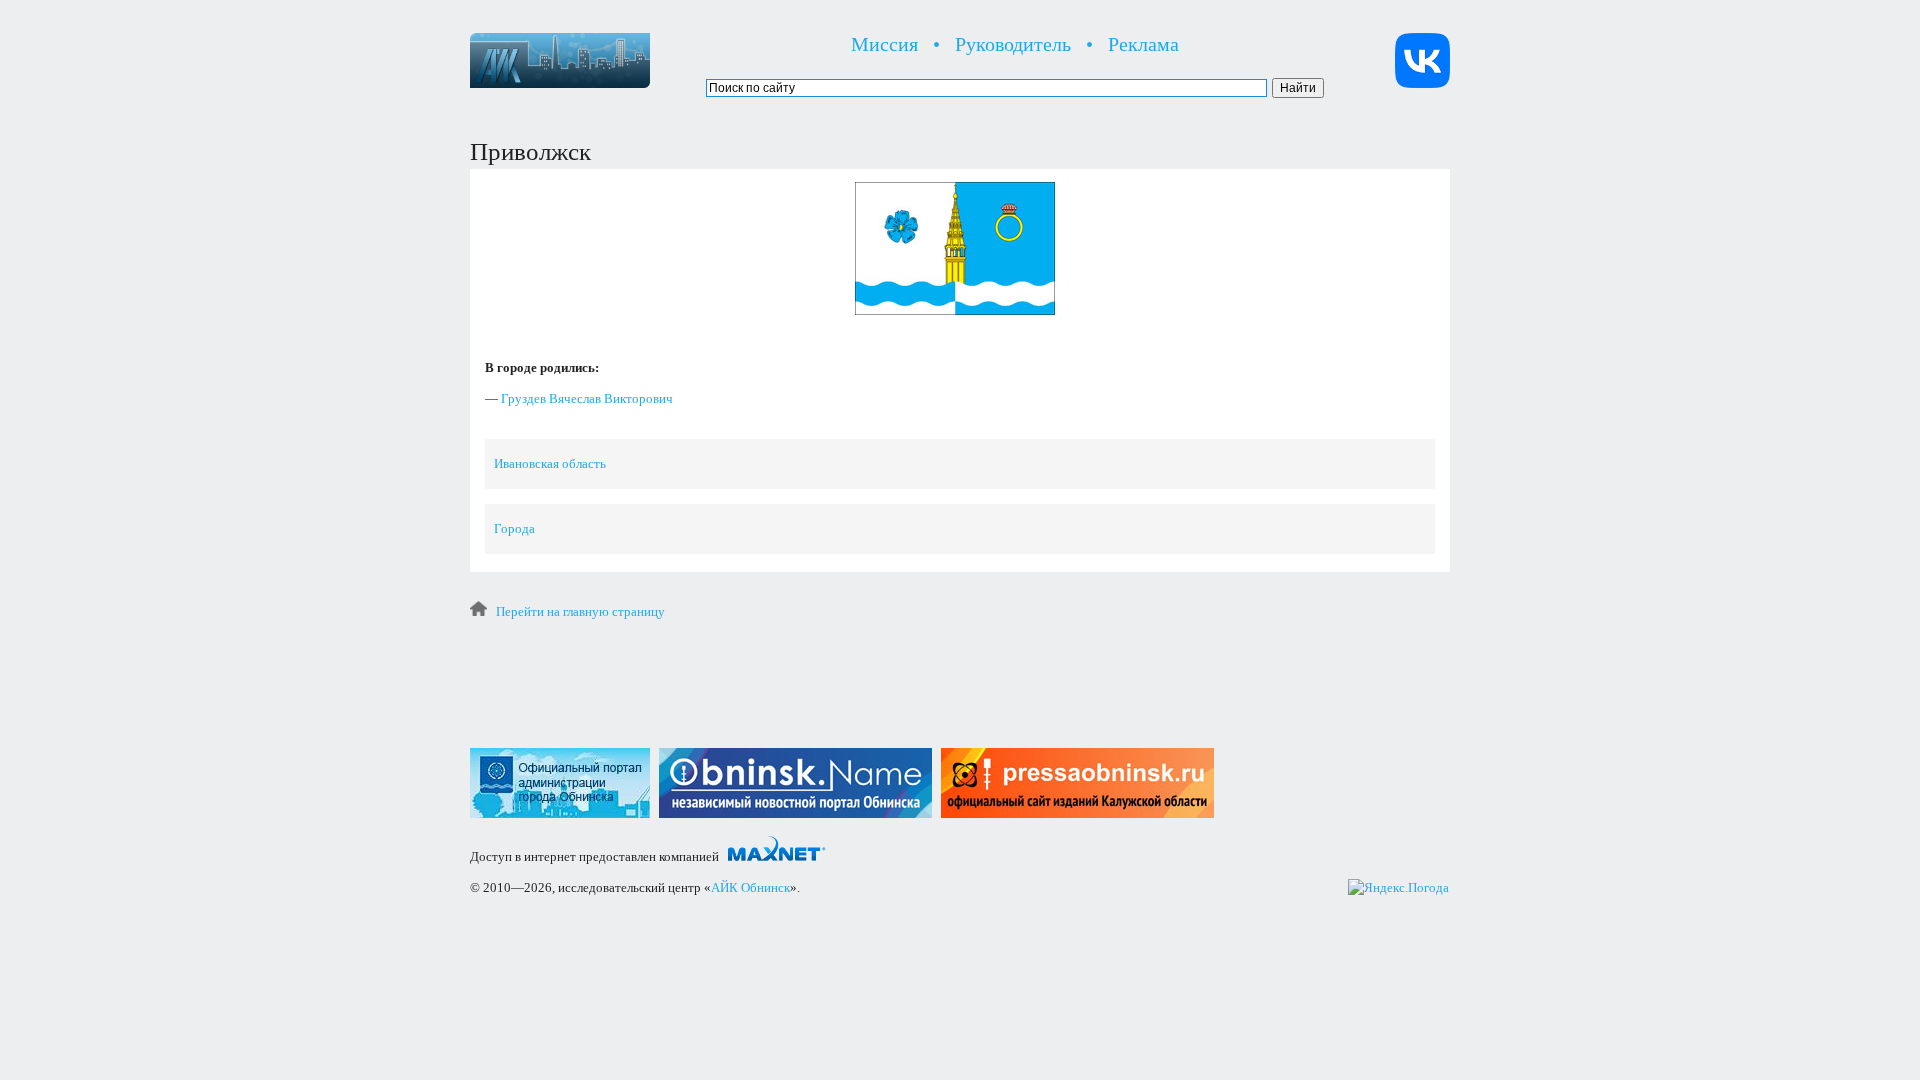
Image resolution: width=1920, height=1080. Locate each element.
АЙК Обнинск (750, 887)
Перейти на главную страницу (580, 611)
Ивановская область (550, 463)
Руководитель (1013, 44)
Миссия (884, 44)
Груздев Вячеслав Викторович (587, 398)
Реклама (1143, 44)
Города (514, 528)
